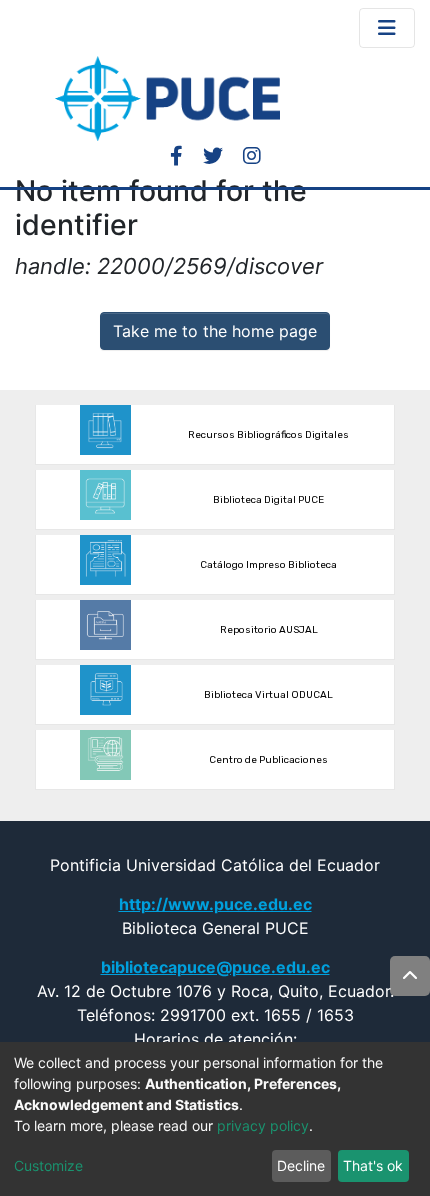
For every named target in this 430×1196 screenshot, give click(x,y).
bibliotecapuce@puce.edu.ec (215, 967)
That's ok (373, 1165)
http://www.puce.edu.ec (215, 904)
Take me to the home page (215, 331)
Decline (301, 1165)
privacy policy (263, 1125)
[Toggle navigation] (387, 28)
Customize (48, 1165)
